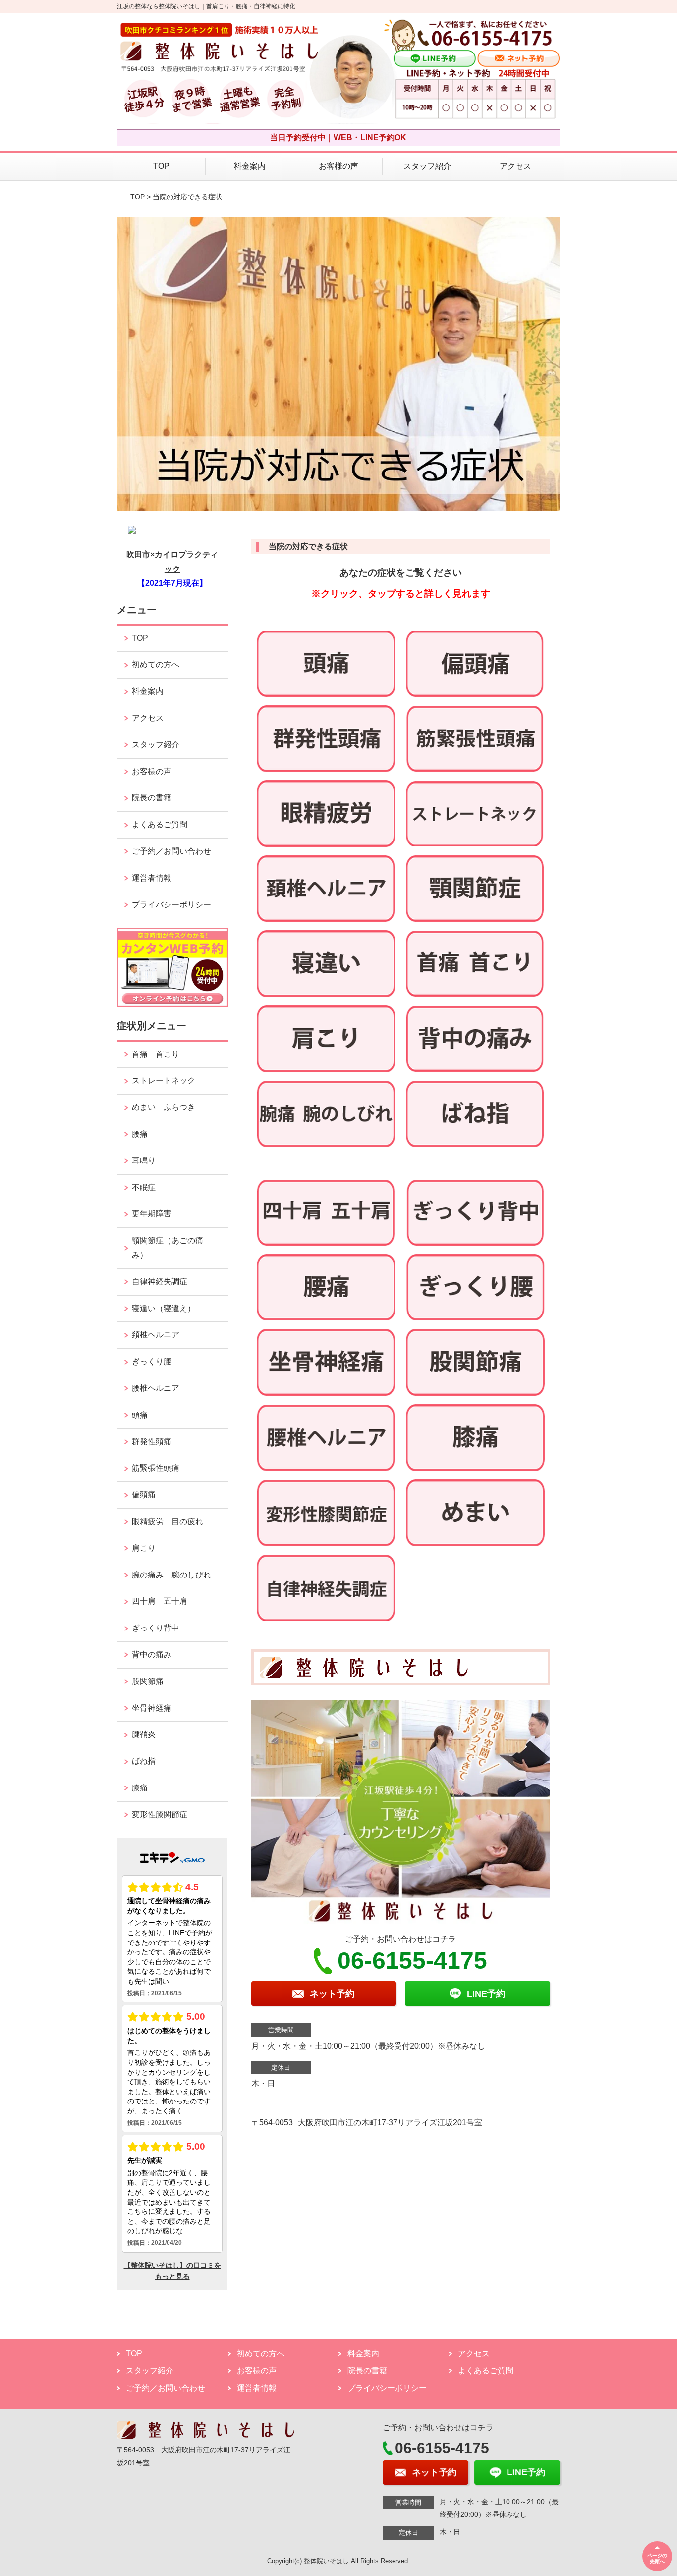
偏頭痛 (144, 1495)
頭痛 (140, 1415)
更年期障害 (152, 1214)
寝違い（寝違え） (164, 1308)
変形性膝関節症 (160, 1814)
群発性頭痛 (152, 1442)
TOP (161, 166)
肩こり (144, 1548)
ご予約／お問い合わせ (171, 851)
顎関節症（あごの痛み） (168, 1248)
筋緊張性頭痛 (156, 1468)
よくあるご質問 (160, 824)
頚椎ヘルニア (156, 1335)
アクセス (515, 166)
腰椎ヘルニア (156, 1388)
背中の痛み (152, 1655)
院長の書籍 (152, 798)
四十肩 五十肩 (160, 1601)
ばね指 (144, 1761)
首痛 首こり (156, 1054)
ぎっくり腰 (156, 1361)
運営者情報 (152, 878)
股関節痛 (148, 1681)
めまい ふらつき (164, 1107)
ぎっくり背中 (160, 1628)
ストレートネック (164, 1080)
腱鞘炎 (144, 1734)
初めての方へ (156, 664)
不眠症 (144, 1187)
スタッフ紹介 (427, 166)
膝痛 (140, 1788)
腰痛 (140, 1134)
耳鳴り (144, 1161)
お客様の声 (338, 166)
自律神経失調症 (160, 1282)
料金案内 (250, 166)
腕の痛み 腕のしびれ (171, 1575)
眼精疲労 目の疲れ (168, 1521)
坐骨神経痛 (152, 1708)
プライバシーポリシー (171, 905)
